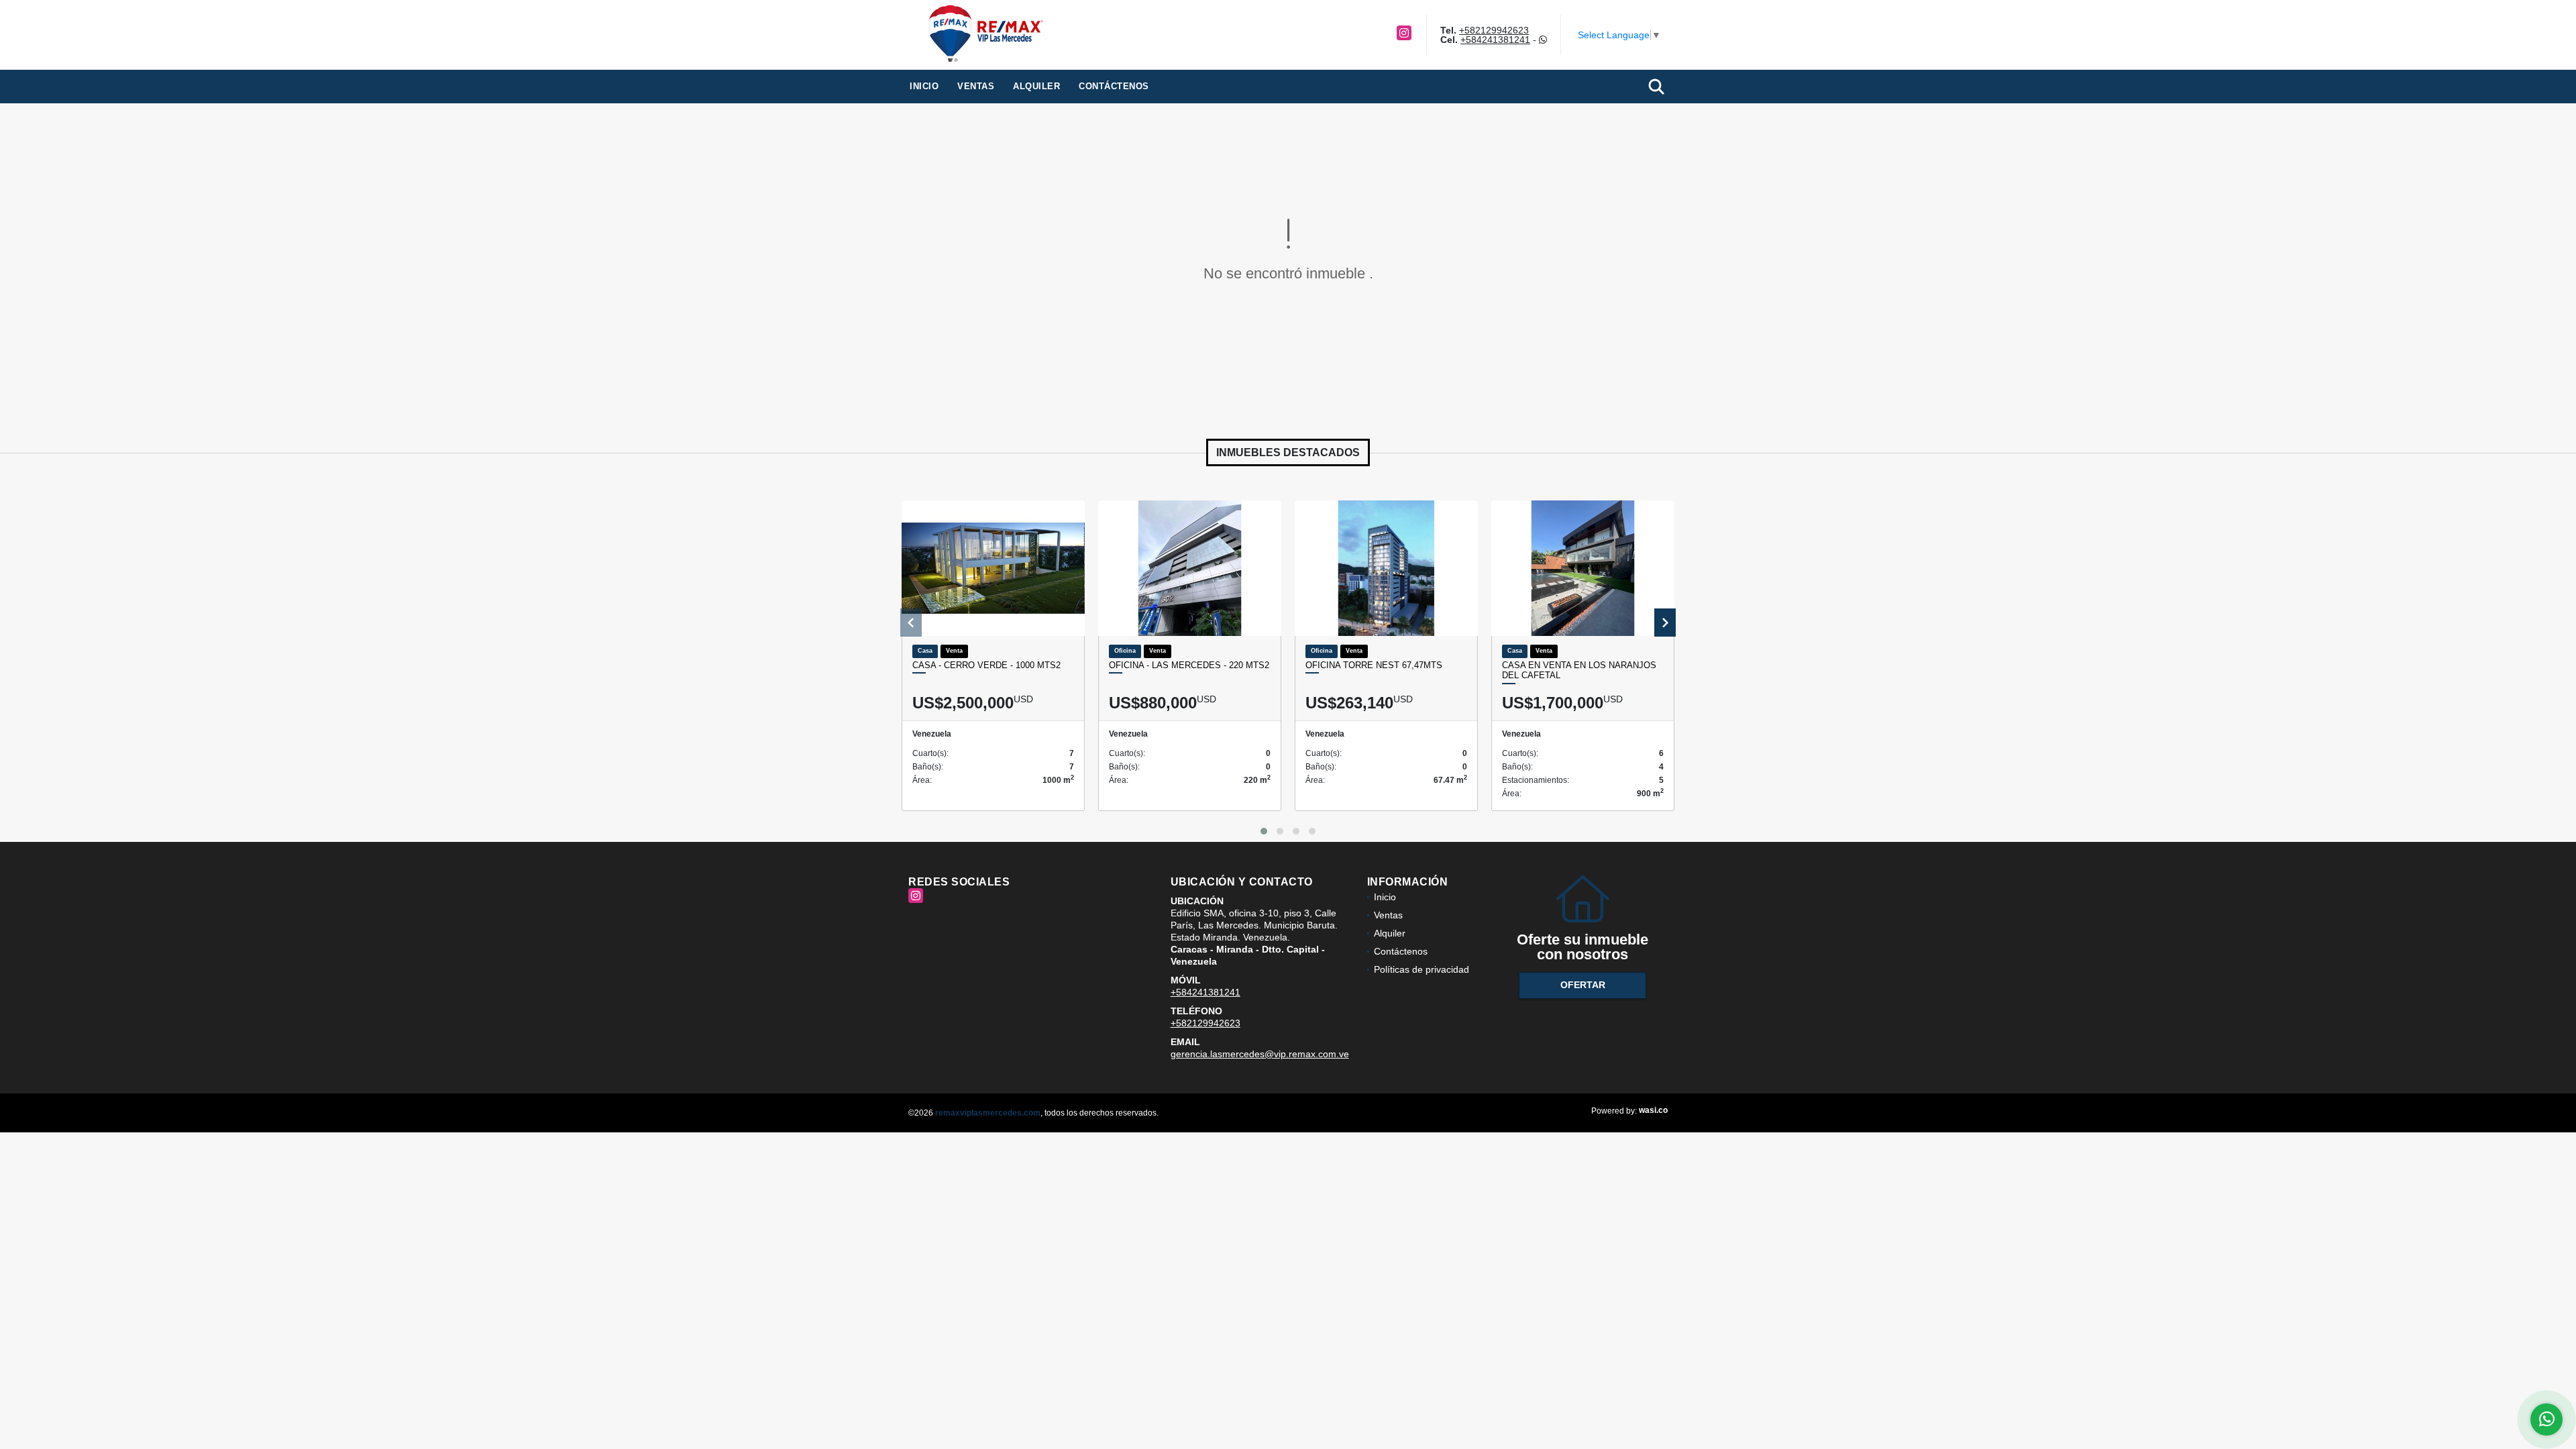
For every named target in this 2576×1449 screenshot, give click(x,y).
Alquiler (1036, 86)
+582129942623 (1494, 30)
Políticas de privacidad (1421, 969)
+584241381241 (1495, 40)
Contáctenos (1114, 86)
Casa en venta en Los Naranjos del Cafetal (1579, 670)
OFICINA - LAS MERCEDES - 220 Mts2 (1189, 665)
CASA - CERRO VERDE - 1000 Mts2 (986, 665)
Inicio (924, 86)
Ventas (976, 86)
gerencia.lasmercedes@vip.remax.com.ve (1260, 1054)
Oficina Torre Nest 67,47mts (1374, 665)
